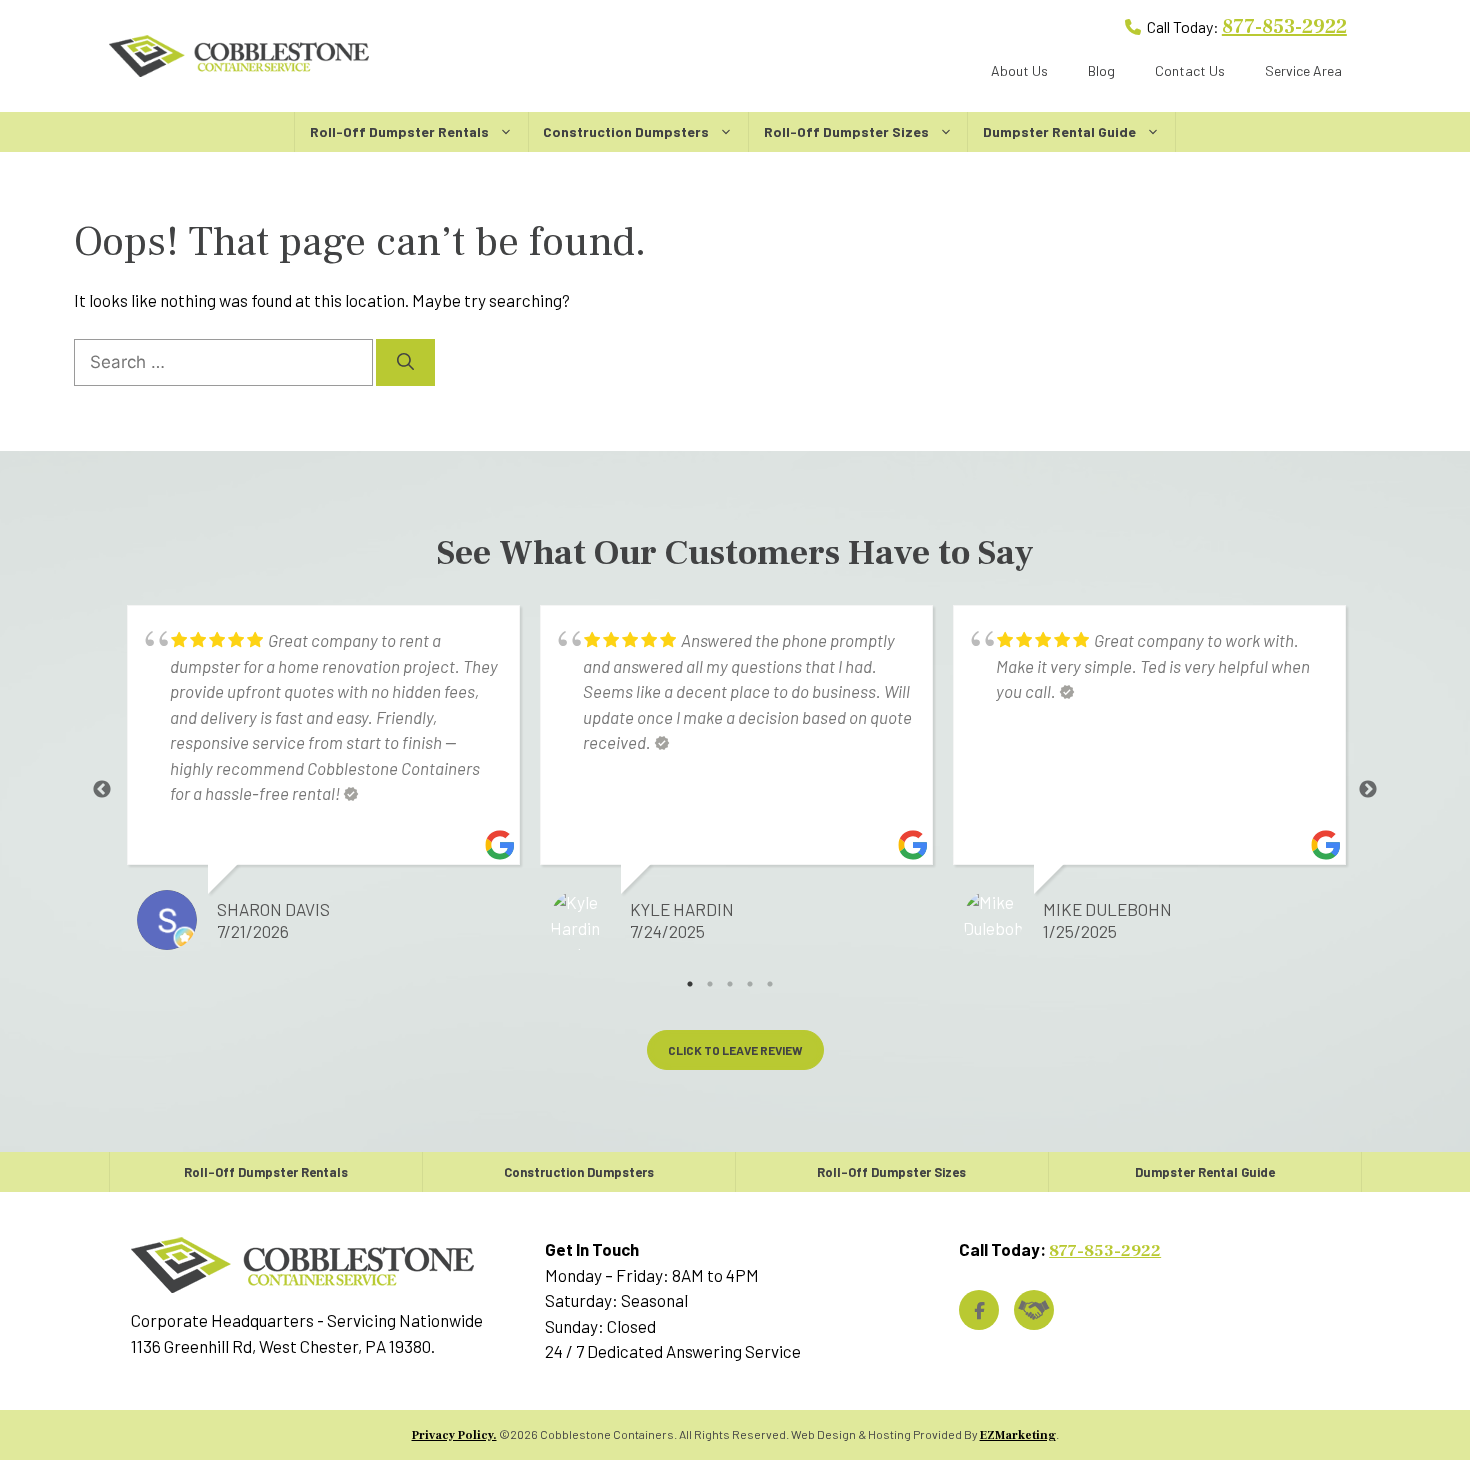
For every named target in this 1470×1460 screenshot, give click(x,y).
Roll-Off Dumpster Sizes (846, 131)
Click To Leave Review (735, 1050)
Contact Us (1190, 70)
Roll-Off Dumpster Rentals (399, 131)
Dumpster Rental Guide (1059, 131)
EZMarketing (1018, 1435)
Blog (1101, 70)
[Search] (405, 363)
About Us (1019, 70)
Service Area (1303, 70)
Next (1368, 790)
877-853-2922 (1284, 27)
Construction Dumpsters (626, 131)
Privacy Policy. (454, 1435)
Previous (102, 790)
